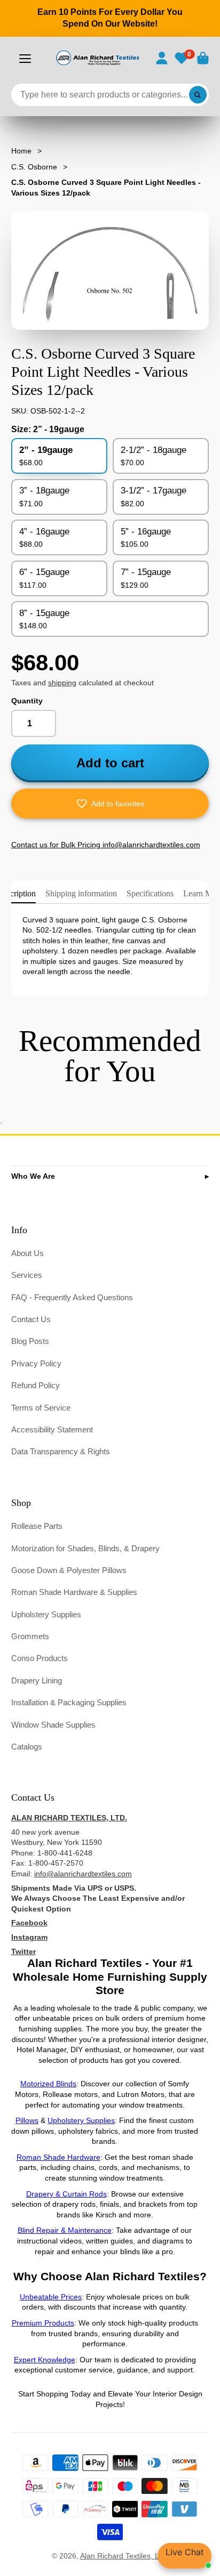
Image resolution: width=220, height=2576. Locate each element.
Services (27, 1275)
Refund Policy (36, 1385)
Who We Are (33, 1176)
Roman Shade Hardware (58, 2157)
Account (162, 58)
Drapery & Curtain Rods (66, 2194)
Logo (97, 58)
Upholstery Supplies (46, 1614)
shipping (62, 683)
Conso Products (40, 1658)
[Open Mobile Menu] (25, 59)
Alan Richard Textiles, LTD (124, 2556)
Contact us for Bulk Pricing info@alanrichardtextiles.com (106, 845)
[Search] (198, 95)
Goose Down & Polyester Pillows (69, 1570)
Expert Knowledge (45, 2360)
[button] (110, 804)
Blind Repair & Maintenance (65, 2230)
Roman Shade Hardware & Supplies (74, 1592)
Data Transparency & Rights (61, 1451)
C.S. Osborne (34, 167)
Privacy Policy (36, 1363)
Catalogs (27, 1747)
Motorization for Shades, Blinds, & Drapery (85, 1548)
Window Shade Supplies (53, 1725)
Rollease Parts (37, 1526)
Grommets (30, 1636)
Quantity (27, 701)
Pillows (27, 2120)
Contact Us (31, 1319)
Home (21, 151)
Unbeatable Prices (51, 2297)
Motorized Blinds (48, 2084)
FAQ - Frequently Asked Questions (72, 1297)
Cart (203, 58)
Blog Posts (30, 1341)
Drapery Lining (37, 1680)
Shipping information (81, 893)
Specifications (150, 893)
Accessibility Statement (52, 1429)
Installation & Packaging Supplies (69, 1702)
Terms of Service (41, 1408)
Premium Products (43, 2323)
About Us (27, 1253)
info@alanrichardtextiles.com (83, 1874)
